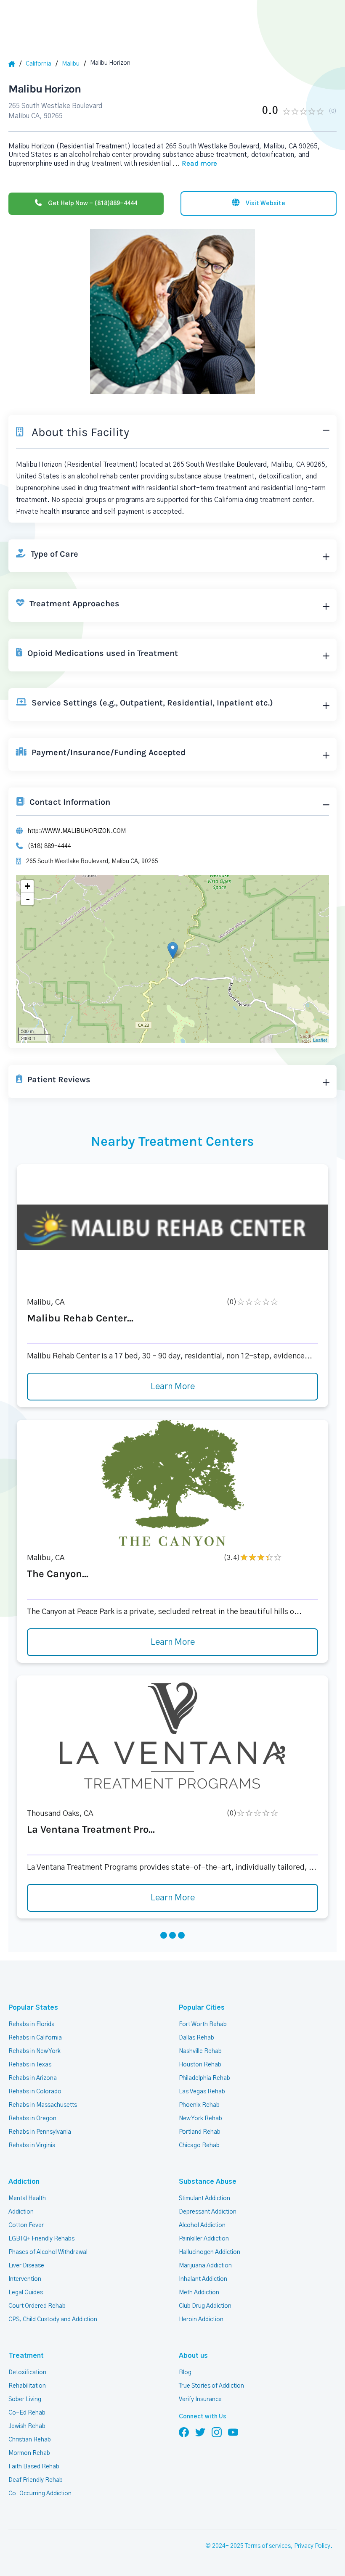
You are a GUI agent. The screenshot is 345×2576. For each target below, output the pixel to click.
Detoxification (27, 2373)
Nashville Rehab (200, 2051)
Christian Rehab (30, 2440)
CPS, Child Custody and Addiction (53, 2320)
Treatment (26, 2356)
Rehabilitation (27, 2386)
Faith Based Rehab (34, 2467)
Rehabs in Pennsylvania (40, 2132)
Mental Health (27, 2198)
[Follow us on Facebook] (184, 2432)
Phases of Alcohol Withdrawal (48, 2252)
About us (193, 2356)
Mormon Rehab (29, 2453)
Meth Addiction (199, 2293)
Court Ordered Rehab (37, 2306)
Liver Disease (26, 2266)
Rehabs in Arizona (33, 2078)
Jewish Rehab (27, 2426)
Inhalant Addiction (203, 2279)
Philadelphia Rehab (204, 2078)
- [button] (28, 899)
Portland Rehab (200, 2132)
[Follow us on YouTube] (233, 2432)
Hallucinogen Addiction (210, 2252)
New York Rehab (200, 2119)
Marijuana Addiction (205, 2266)
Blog (185, 2373)
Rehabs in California (35, 2038)
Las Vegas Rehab (202, 2092)
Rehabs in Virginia (32, 2145)
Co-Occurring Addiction (40, 2494)
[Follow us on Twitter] (200, 2432)
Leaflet (320, 1040)
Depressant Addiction (208, 2212)
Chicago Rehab (199, 2145)
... (195, 164)
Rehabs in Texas (30, 2065)
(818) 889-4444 (49, 846)
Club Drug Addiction (205, 2306)
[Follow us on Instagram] (217, 2432)
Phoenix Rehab (199, 2105)
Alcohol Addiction (202, 2225)
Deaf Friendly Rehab (36, 2480)
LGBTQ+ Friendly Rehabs (41, 2239)
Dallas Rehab (196, 2038)
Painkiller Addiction (204, 2239)
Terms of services (268, 2546)
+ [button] (28, 886)
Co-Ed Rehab (27, 2413)
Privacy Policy (312, 2546)
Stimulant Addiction (204, 2198)
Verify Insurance (200, 2399)
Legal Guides (26, 2293)
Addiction (24, 2182)
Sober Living (25, 2399)
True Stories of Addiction (211, 2386)
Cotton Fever (26, 2225)
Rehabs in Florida (32, 2024)
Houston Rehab (200, 2065)
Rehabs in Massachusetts (43, 2105)
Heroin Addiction (201, 2320)
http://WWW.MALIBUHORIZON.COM (77, 831)
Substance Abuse (208, 2182)
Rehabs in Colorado (35, 2092)
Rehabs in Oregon (32, 2119)
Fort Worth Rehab (203, 2024)
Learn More (173, 1387)
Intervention (25, 2279)
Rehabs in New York (34, 2051)
